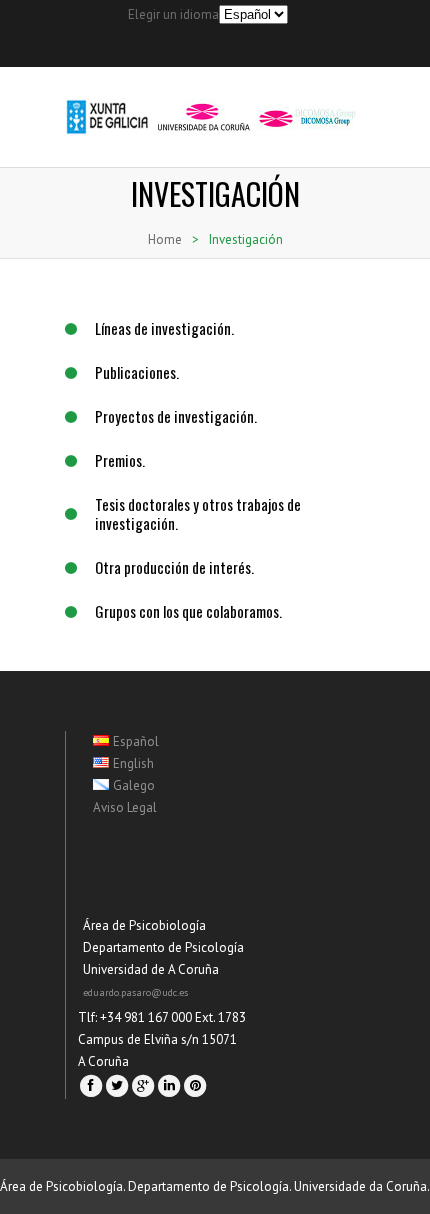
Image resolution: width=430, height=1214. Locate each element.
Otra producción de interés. (174, 567)
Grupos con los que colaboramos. (188, 611)
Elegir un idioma (173, 14)
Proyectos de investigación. (176, 416)
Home (165, 239)
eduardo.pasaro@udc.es (135, 992)
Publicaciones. (137, 372)
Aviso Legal (125, 807)
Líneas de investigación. (164, 328)
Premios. (120, 460)
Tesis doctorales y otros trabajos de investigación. (198, 513)
